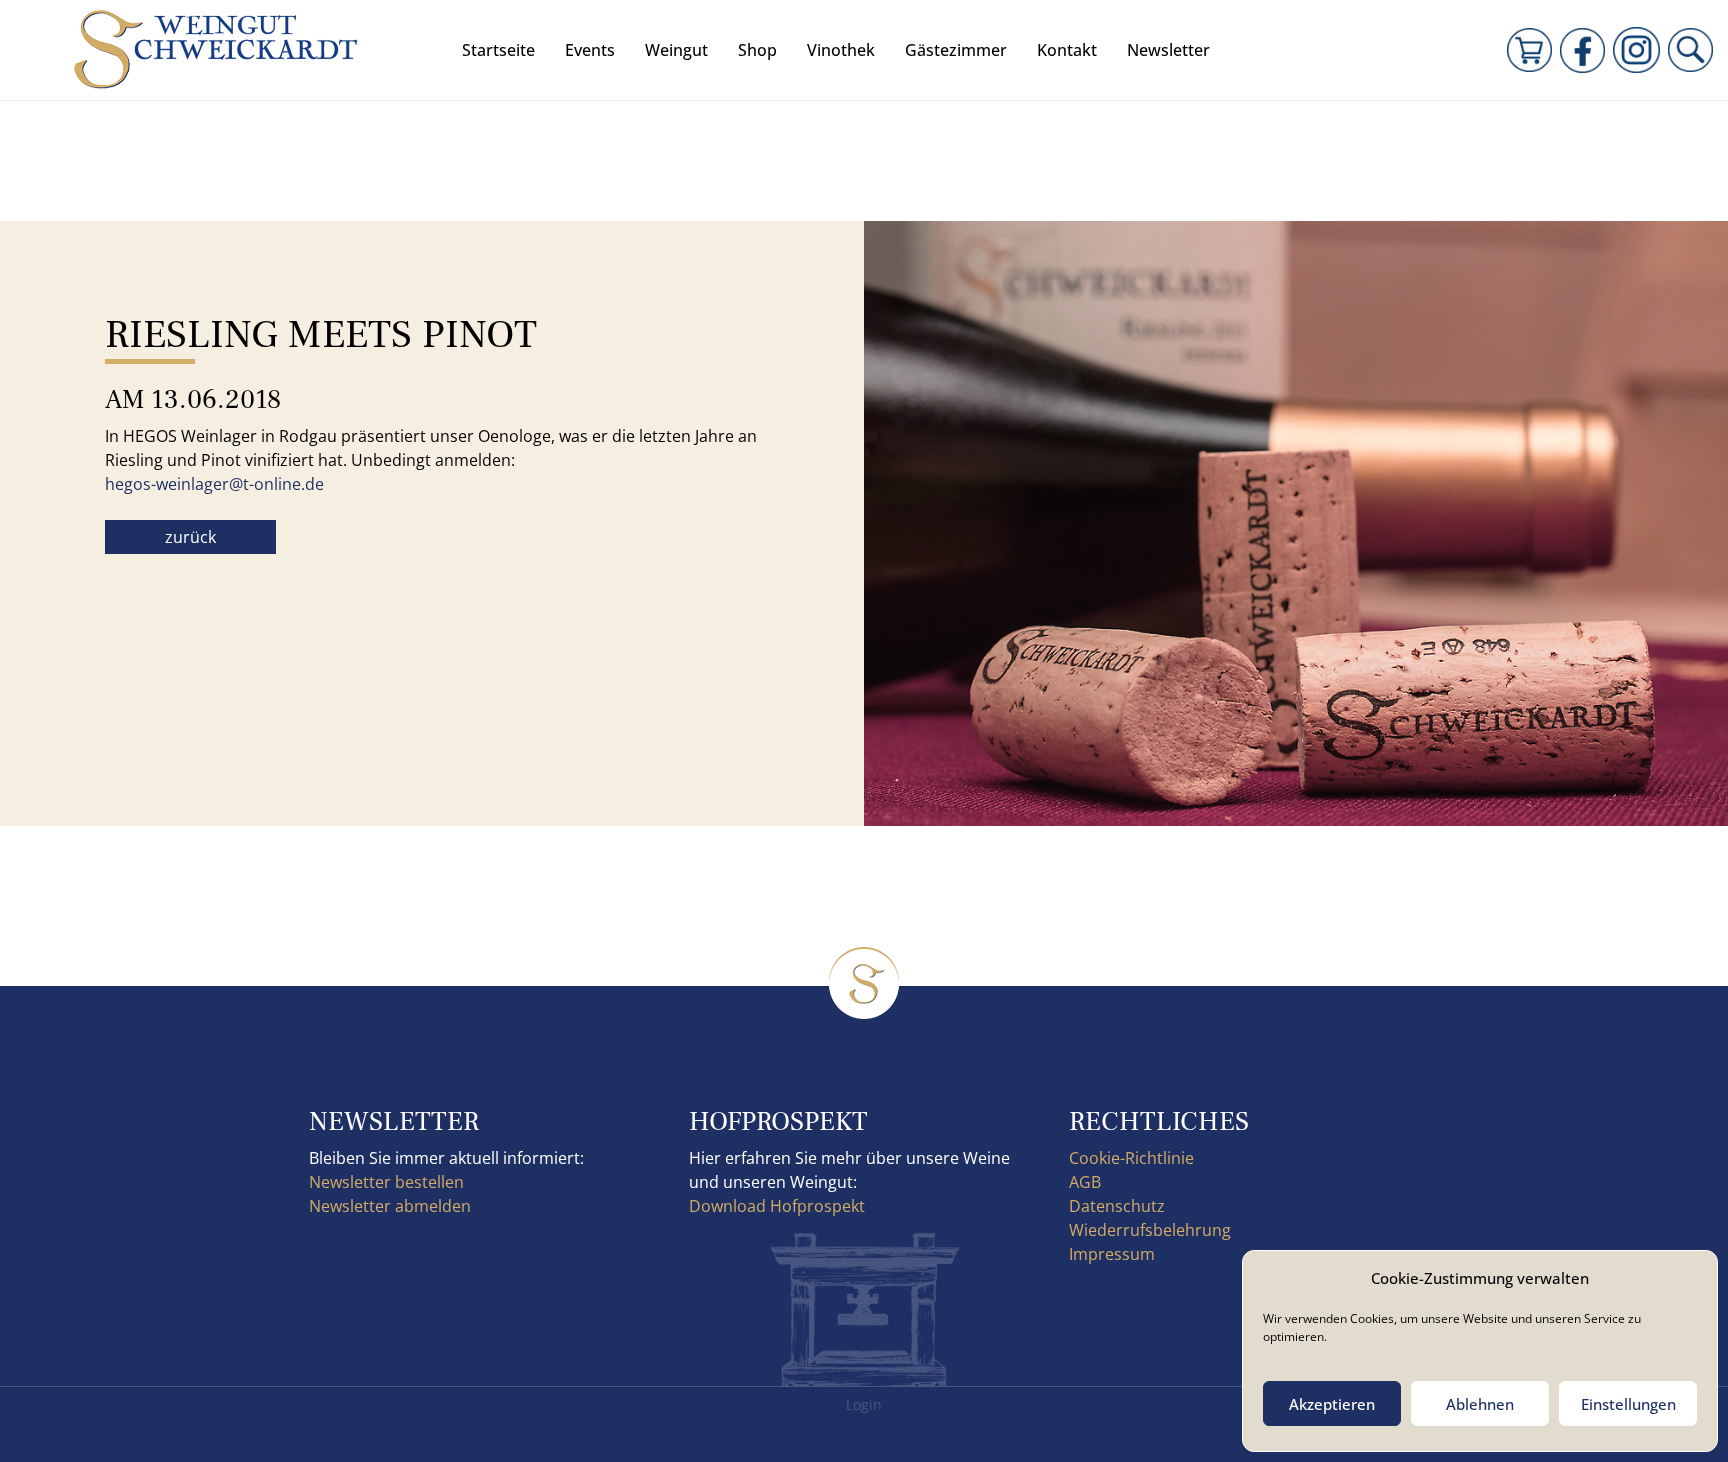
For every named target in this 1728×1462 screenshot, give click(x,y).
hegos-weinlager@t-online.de (214, 484)
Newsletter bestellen (386, 1182)
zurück (190, 537)
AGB (1085, 1182)
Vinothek (841, 50)
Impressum (1112, 1254)
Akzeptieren (1332, 1404)
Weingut (676, 50)
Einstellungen (1628, 1404)
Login (864, 1404)
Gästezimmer (956, 50)
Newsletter (1168, 50)
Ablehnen (1480, 1404)
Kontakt (1067, 50)
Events (590, 50)
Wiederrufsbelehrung (1150, 1230)
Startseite (498, 50)
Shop (757, 50)
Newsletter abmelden (390, 1206)
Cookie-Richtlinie (1131, 1158)
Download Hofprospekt (777, 1206)
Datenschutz (1117, 1206)
